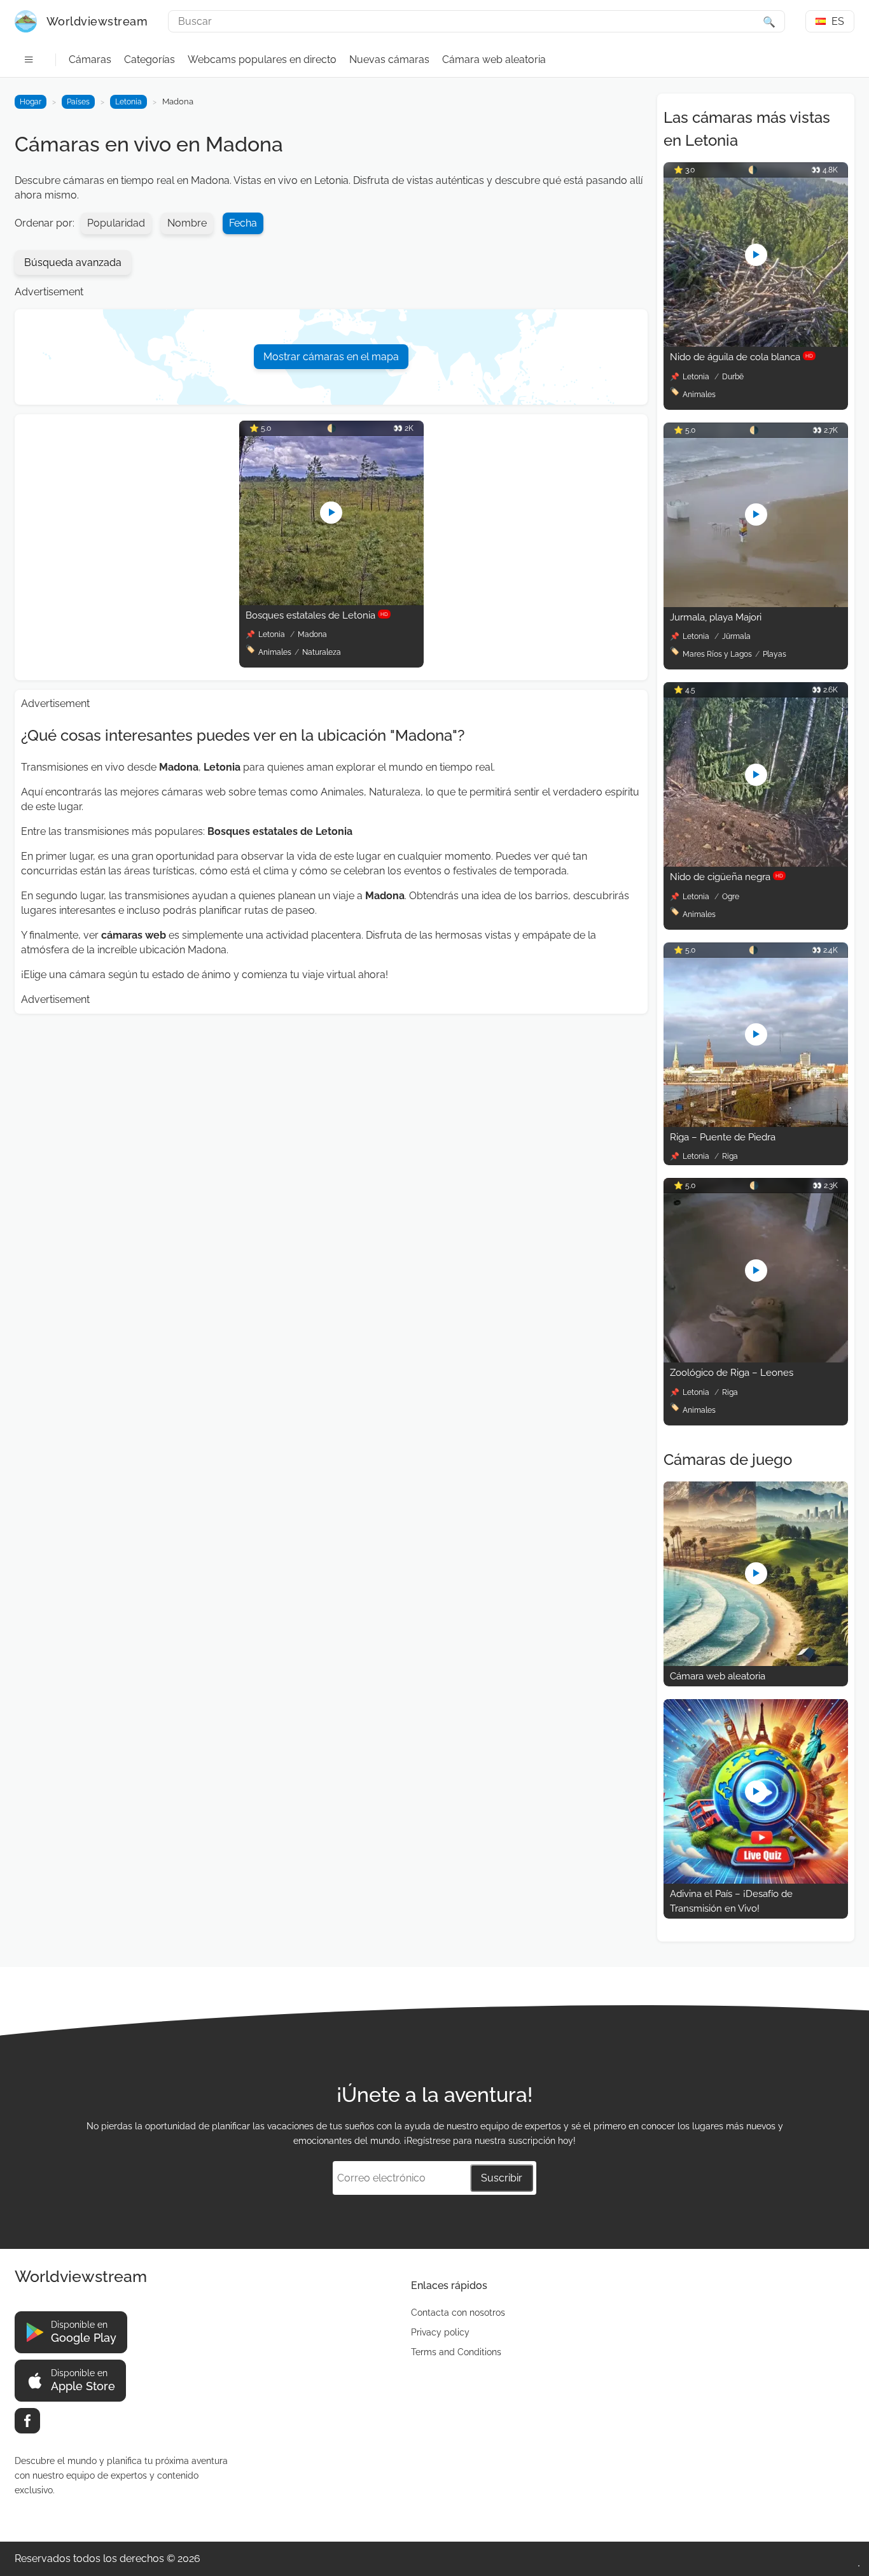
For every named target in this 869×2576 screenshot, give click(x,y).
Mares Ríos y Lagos (717, 654)
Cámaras (90, 59)
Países (78, 102)
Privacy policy (440, 2332)
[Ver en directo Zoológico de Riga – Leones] (756, 1359)
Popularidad (116, 223)
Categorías (149, 59)
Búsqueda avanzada (73, 262)
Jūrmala (736, 636)
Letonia (129, 102)
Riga (730, 1156)
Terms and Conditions (456, 2352)
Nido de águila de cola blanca (741, 357)
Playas (775, 654)
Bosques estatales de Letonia (317, 615)
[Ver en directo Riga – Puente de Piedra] (756, 1123)
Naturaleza (322, 652)
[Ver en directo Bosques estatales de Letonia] (331, 602)
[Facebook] (27, 2421)
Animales (275, 652)
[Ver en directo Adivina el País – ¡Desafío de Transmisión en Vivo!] (756, 1880)
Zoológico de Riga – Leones (732, 1373)
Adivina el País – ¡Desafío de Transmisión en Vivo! (731, 1901)
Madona (312, 634)
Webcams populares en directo (262, 59)
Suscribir (502, 2178)
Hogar (31, 102)
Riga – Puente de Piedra (723, 1137)
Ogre (731, 897)
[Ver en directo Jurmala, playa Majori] (756, 604)
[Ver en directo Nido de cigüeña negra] (756, 863)
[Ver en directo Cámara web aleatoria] (756, 1662)
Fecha (243, 223)
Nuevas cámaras (389, 59)
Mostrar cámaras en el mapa (331, 357)
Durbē (733, 377)
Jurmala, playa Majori (716, 617)
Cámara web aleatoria (494, 59)
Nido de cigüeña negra (726, 877)
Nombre (187, 223)
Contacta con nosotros (458, 2313)
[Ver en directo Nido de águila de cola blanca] (756, 343)
